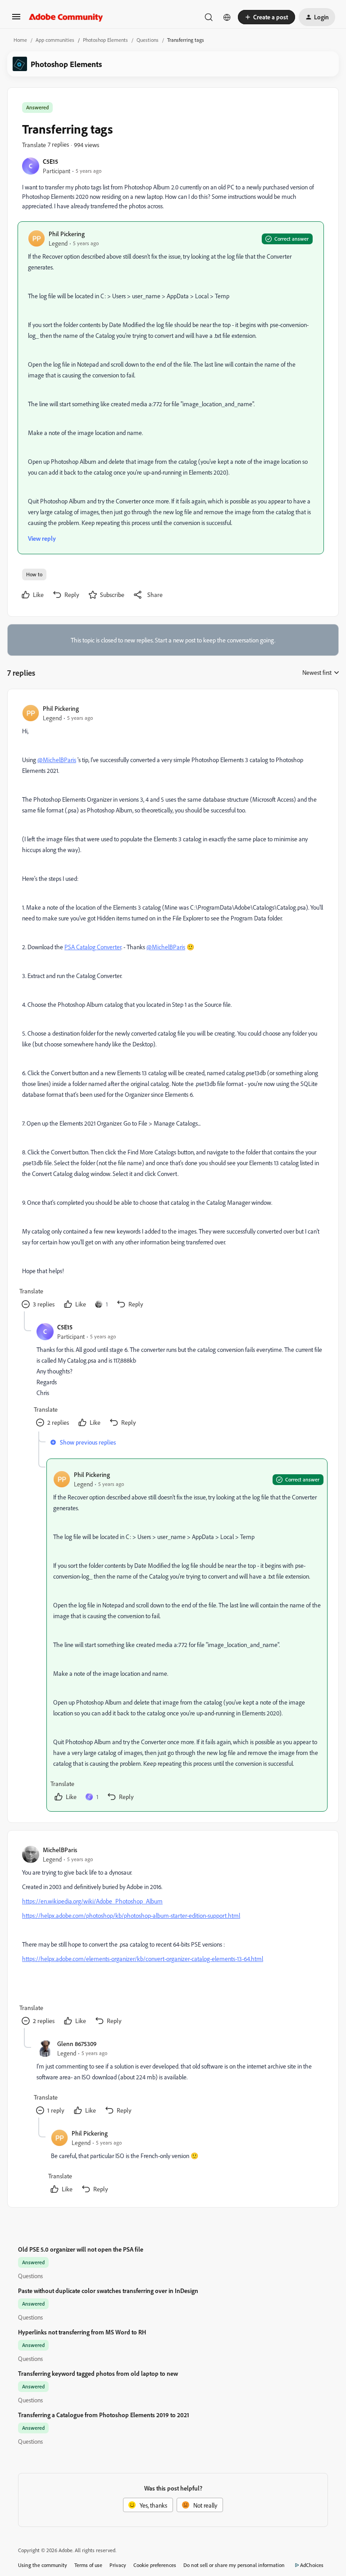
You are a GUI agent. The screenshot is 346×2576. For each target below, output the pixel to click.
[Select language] (227, 17)
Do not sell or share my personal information (234, 2565)
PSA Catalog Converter (93, 947)
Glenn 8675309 (77, 2044)
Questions (148, 40)
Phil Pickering (67, 234)
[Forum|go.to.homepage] (66, 17)
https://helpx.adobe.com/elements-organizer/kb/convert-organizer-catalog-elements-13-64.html (143, 1959)
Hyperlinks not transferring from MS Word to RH (82, 2332)
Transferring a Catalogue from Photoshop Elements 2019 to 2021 (104, 2415)
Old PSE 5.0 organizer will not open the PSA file (81, 2249)
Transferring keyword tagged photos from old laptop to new (98, 2373)
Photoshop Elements (105, 40)
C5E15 (50, 161)
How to (34, 574)
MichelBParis (60, 1850)
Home (20, 40)
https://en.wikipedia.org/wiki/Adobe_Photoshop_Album (92, 1901)
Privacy (118, 2565)
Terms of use (88, 2565)
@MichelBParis (57, 760)
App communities (55, 40)
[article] (173, 1008)
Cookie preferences (155, 2565)
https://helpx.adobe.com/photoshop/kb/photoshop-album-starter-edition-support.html (131, 1915)
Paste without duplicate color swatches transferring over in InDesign (108, 2291)
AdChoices (312, 2565)
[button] (16, 20)
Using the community (43, 2565)
